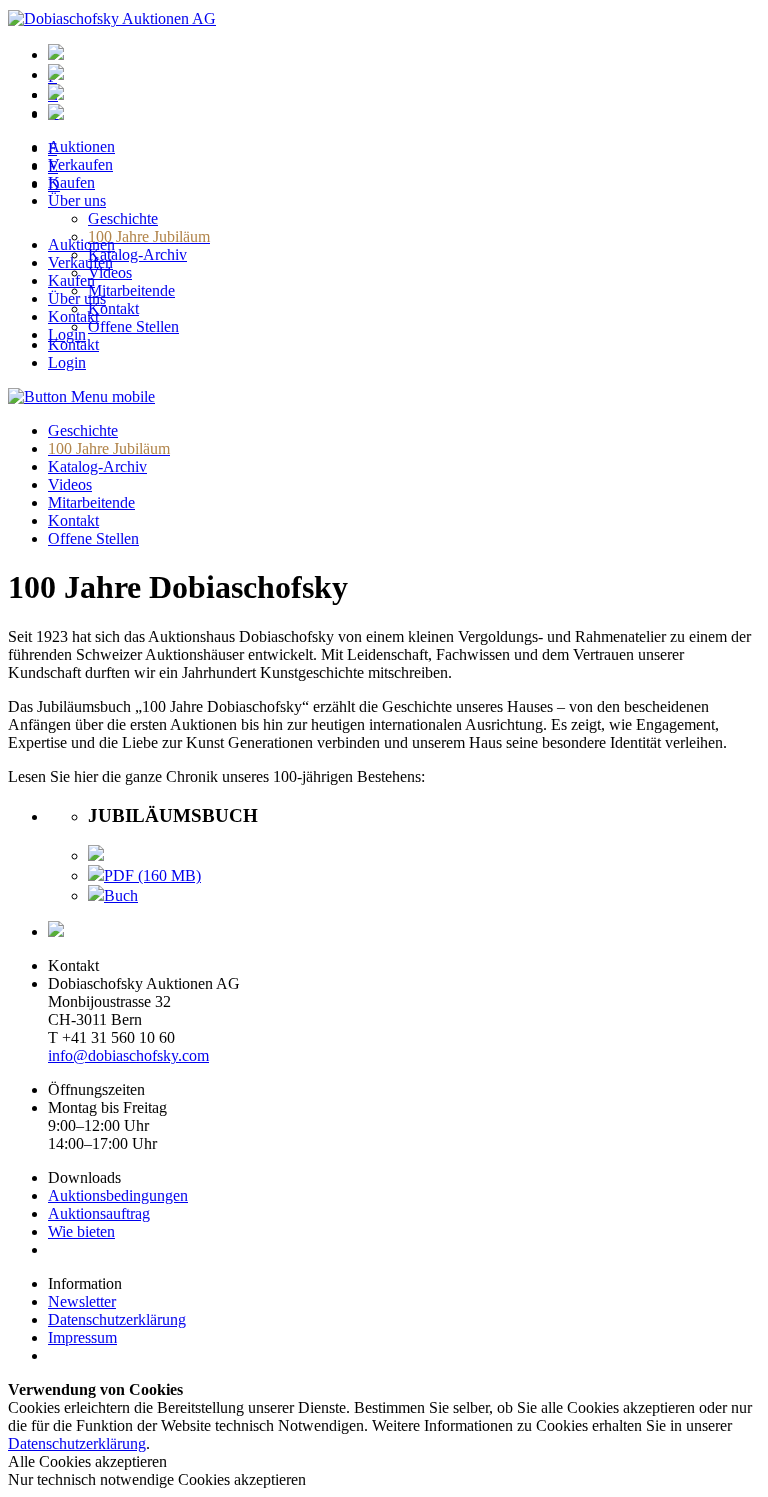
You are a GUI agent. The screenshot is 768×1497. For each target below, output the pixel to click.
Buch (121, 895)
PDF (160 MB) (152, 875)
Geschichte (83, 430)
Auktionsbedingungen (118, 1195)
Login (67, 334)
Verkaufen (80, 262)
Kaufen (71, 280)
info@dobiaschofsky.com (128, 1055)
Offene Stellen (93, 538)
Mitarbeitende (91, 502)
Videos (70, 484)
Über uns (77, 298)
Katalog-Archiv (97, 466)
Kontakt (73, 316)
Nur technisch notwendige (157, 1479)
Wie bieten (81, 1231)
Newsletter (82, 1301)
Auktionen (81, 244)
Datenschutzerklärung (117, 1319)
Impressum (82, 1337)
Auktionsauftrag (99, 1213)
